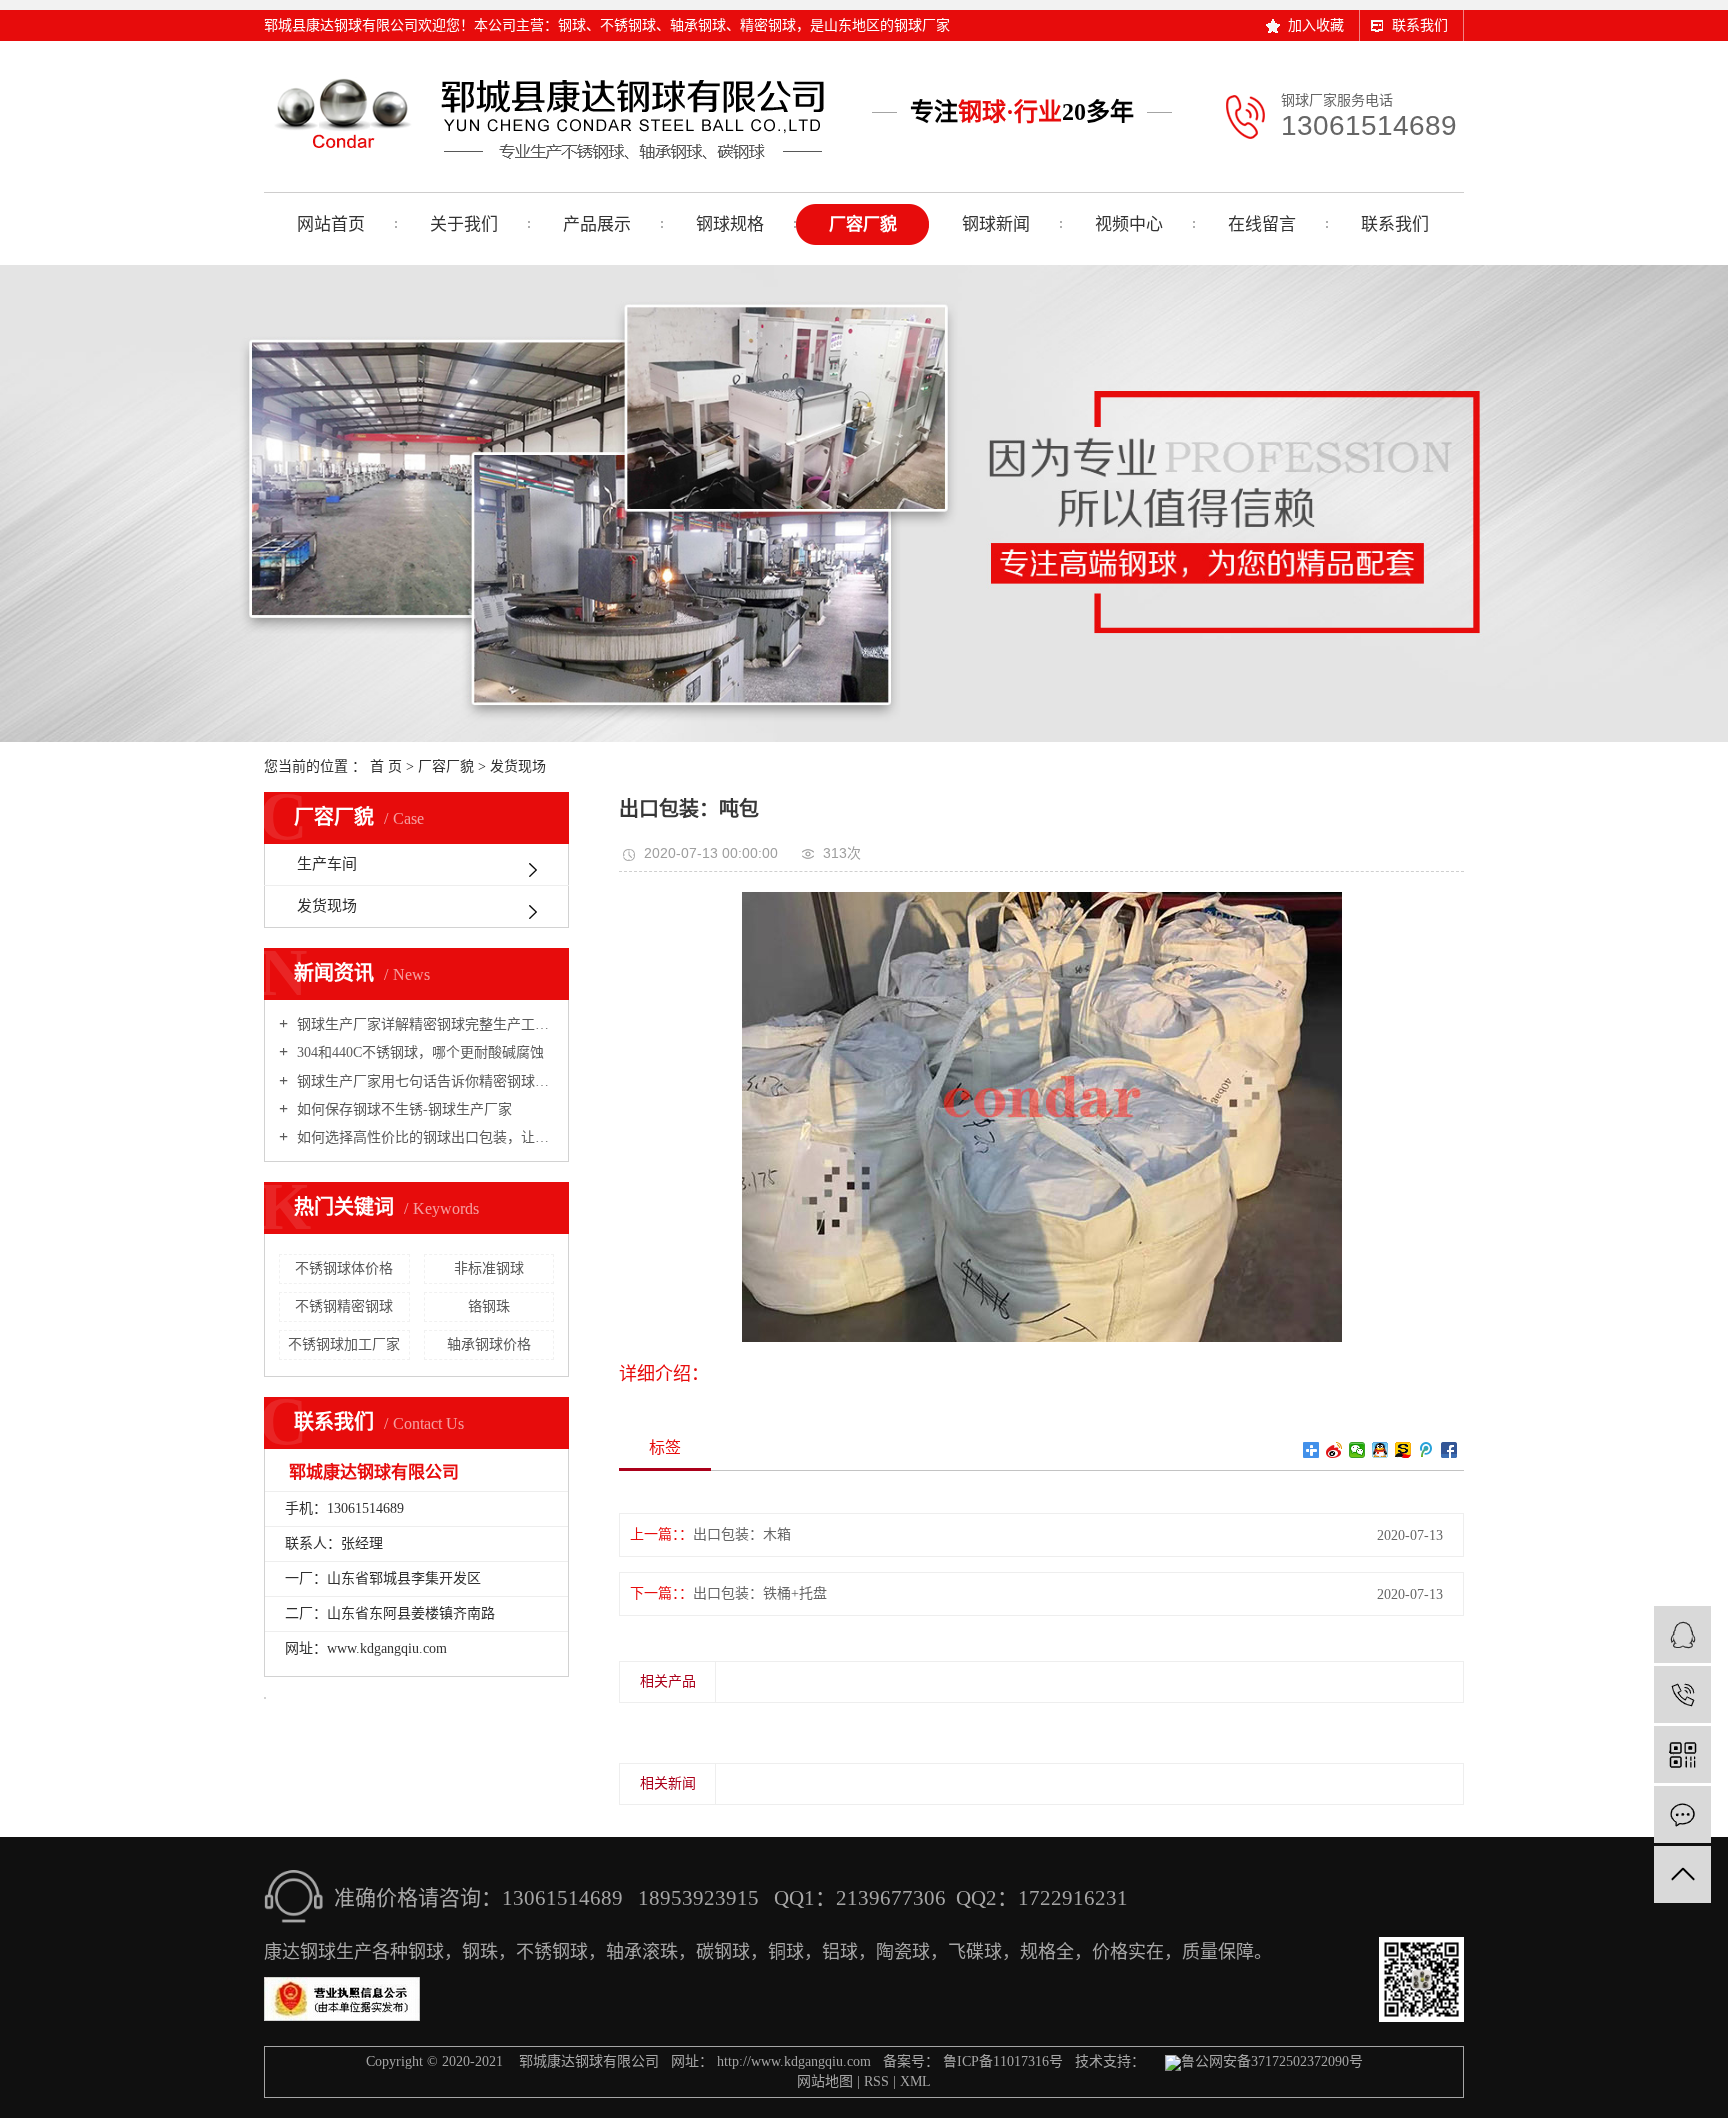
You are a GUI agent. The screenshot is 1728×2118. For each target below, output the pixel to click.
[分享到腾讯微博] (1426, 1450)
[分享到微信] (1357, 1450)
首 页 (386, 766)
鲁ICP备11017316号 (1003, 2061)
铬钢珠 (489, 1306)
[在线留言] (1682, 1814)
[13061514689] (1682, 1694)
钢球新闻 (996, 224)
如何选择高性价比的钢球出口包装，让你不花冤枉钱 (423, 1137)
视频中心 (1129, 224)
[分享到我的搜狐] (1403, 1450)
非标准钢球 (489, 1268)
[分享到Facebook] (1449, 1450)
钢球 (572, 25)
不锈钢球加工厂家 (344, 1344)
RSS (876, 2081)
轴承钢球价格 (489, 1344)
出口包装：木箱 (742, 1534)
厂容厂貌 (863, 224)
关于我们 (464, 224)
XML (915, 2081)
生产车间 (327, 864)
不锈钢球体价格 (344, 1268)
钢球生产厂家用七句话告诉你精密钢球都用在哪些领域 (423, 1081)
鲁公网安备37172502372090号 (1272, 2061)
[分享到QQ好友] (1380, 1450)
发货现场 (518, 766)
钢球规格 (730, 224)
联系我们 (1420, 25)
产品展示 (597, 224)
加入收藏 (1316, 25)
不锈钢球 (628, 25)
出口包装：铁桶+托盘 (760, 1593)
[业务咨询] (1682, 1634)
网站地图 (825, 2081)
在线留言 (1262, 224)
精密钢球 (768, 25)
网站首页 (331, 224)
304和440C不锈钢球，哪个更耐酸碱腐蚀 (418, 1052)
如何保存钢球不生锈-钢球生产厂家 (402, 1109)
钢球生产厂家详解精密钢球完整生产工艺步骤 (423, 1024)
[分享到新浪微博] (1334, 1450)
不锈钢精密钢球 (344, 1306)
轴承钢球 (698, 25)
